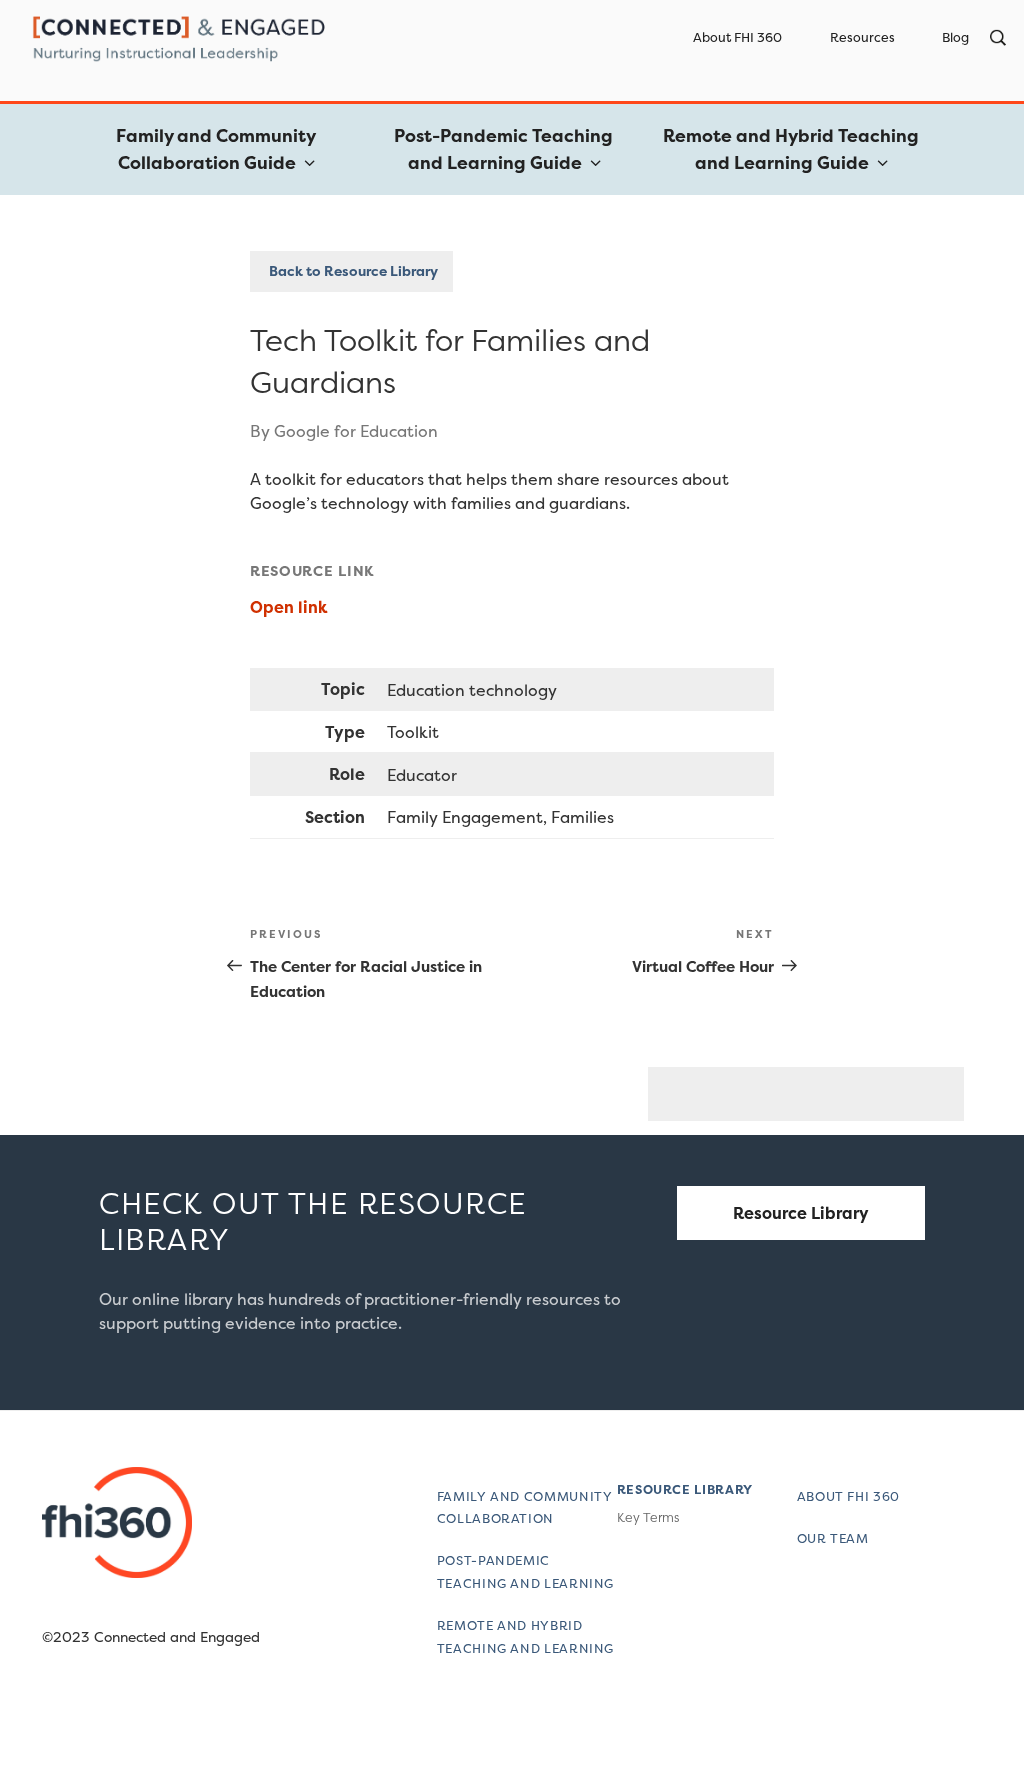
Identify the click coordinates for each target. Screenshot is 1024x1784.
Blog (955, 37)
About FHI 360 (737, 37)
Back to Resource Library (352, 271)
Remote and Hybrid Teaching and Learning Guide (791, 149)
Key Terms (648, 1517)
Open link (291, 607)
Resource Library (801, 1213)
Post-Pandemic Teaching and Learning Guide (503, 149)
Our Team (833, 1538)
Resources (862, 37)
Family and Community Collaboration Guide (216, 149)
